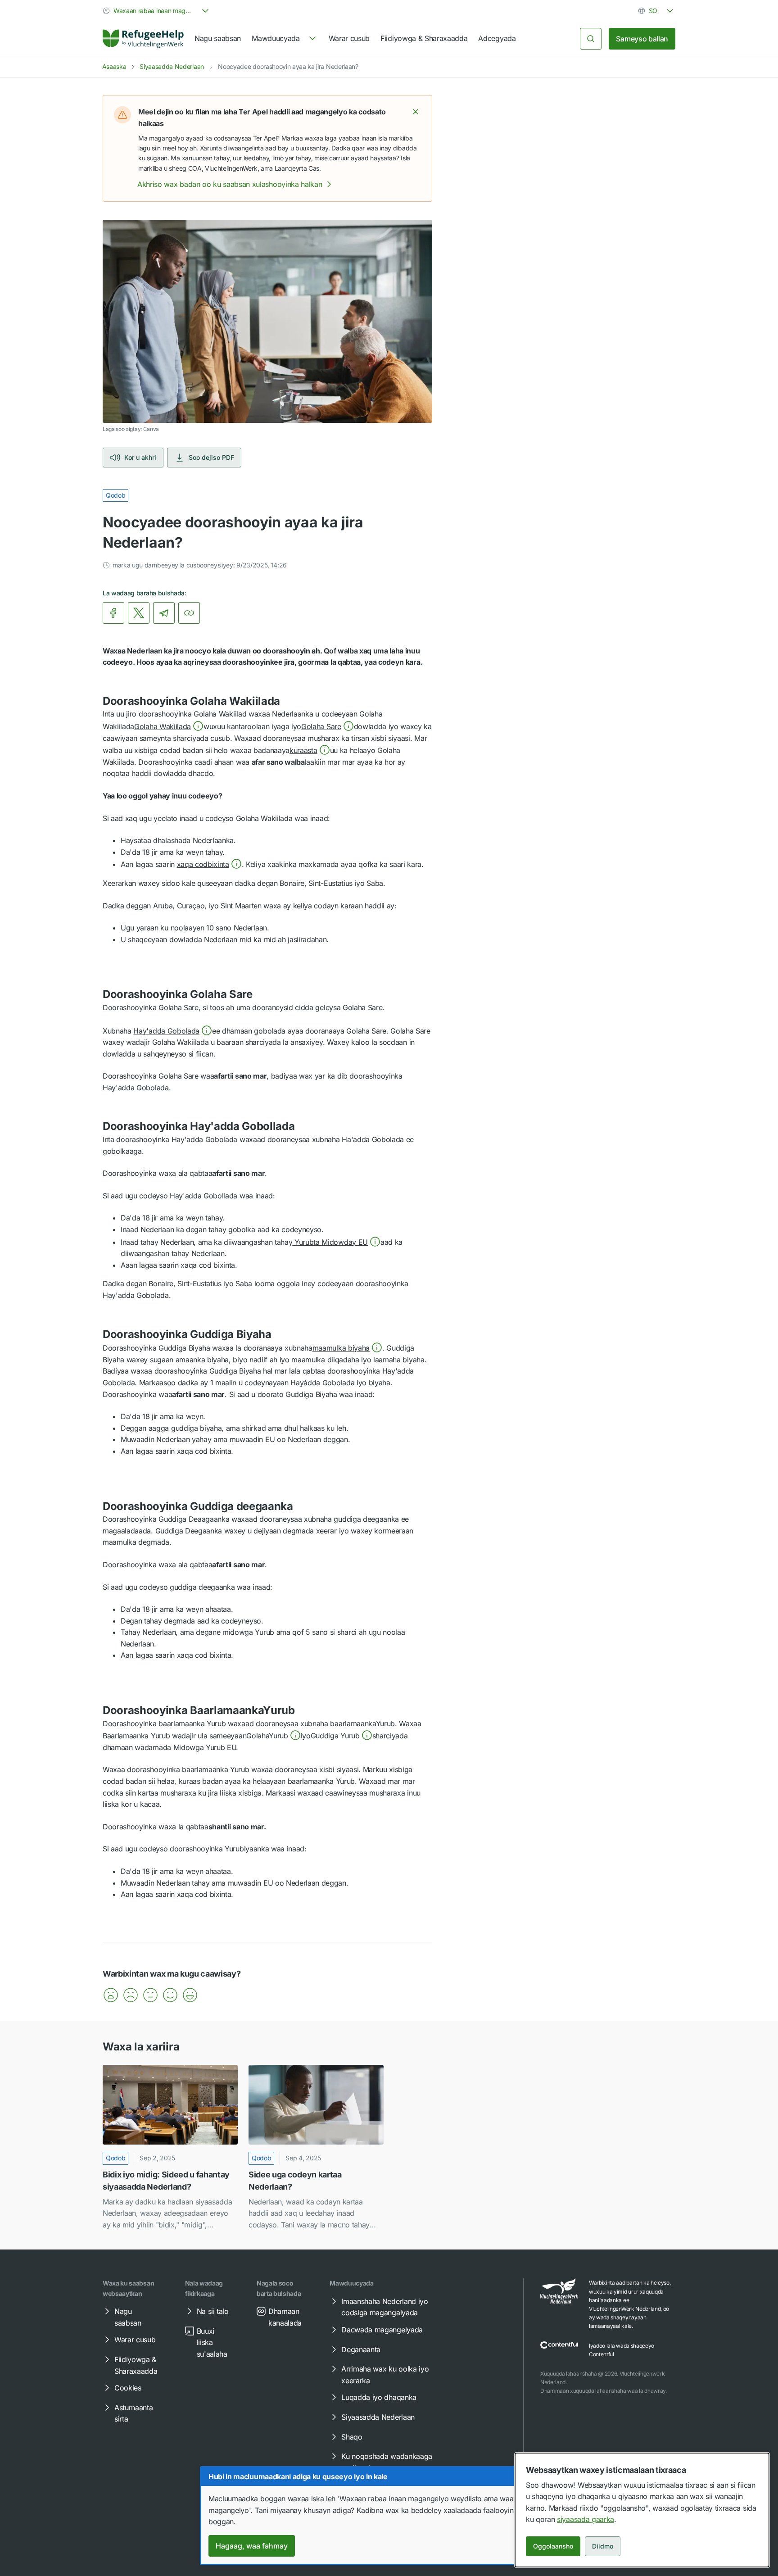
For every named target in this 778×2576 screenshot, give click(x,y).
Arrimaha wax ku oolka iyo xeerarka (385, 2375)
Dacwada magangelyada (382, 2330)
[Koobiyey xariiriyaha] (189, 613)
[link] (143, 39)
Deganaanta (361, 2349)
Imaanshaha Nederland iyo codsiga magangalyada (384, 2307)
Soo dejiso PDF (211, 457)
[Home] (143, 39)
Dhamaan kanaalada (285, 2317)
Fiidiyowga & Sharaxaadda (424, 38)
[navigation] (285, 39)
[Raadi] (591, 39)
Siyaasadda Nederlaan (172, 66)
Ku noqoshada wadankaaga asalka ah (387, 2462)
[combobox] (157, 11)
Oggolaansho (553, 2546)
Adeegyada (497, 38)
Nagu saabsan (218, 38)
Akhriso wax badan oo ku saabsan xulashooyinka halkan (230, 184)
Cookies (128, 2388)
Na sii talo (213, 2311)
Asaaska (114, 66)
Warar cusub (349, 38)
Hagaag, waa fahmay (252, 2546)
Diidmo (603, 2546)
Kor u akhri (140, 457)
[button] (416, 112)
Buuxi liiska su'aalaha (212, 2342)
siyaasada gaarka (586, 2519)
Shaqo (352, 2437)
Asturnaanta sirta (133, 2413)
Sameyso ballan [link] (642, 39)
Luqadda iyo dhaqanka (379, 2397)
